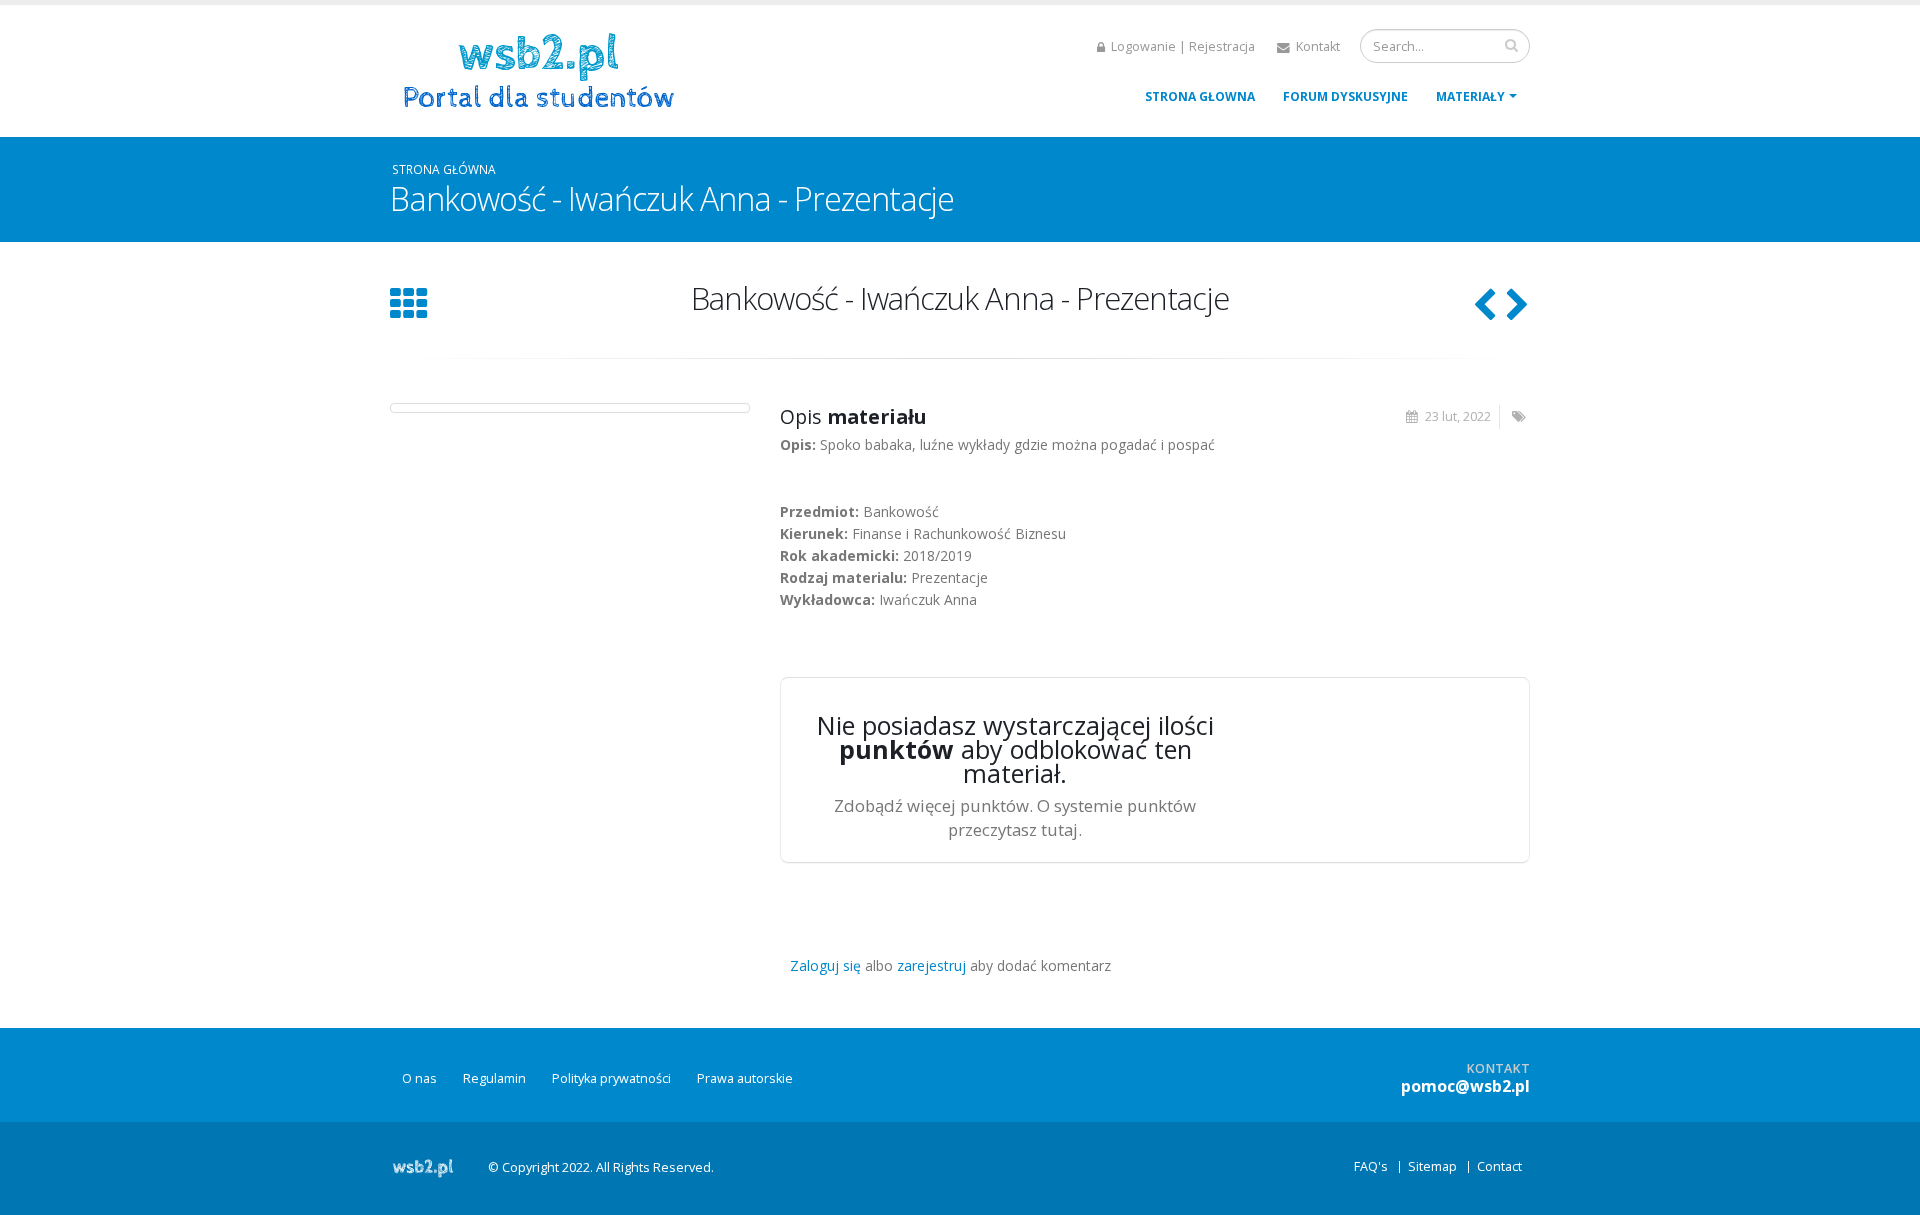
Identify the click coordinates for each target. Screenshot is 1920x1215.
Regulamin (494, 1078)
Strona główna (444, 169)
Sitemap (1432, 1166)
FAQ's (1371, 1166)
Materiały (1470, 96)
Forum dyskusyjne (1345, 96)
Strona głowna (1200, 96)
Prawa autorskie (745, 1078)
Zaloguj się (825, 965)
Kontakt (1316, 46)
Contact (1499, 1166)
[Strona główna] (545, 68)
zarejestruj (931, 965)
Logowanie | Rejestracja (1181, 46)
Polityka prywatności (611, 1078)
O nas (419, 1078)
